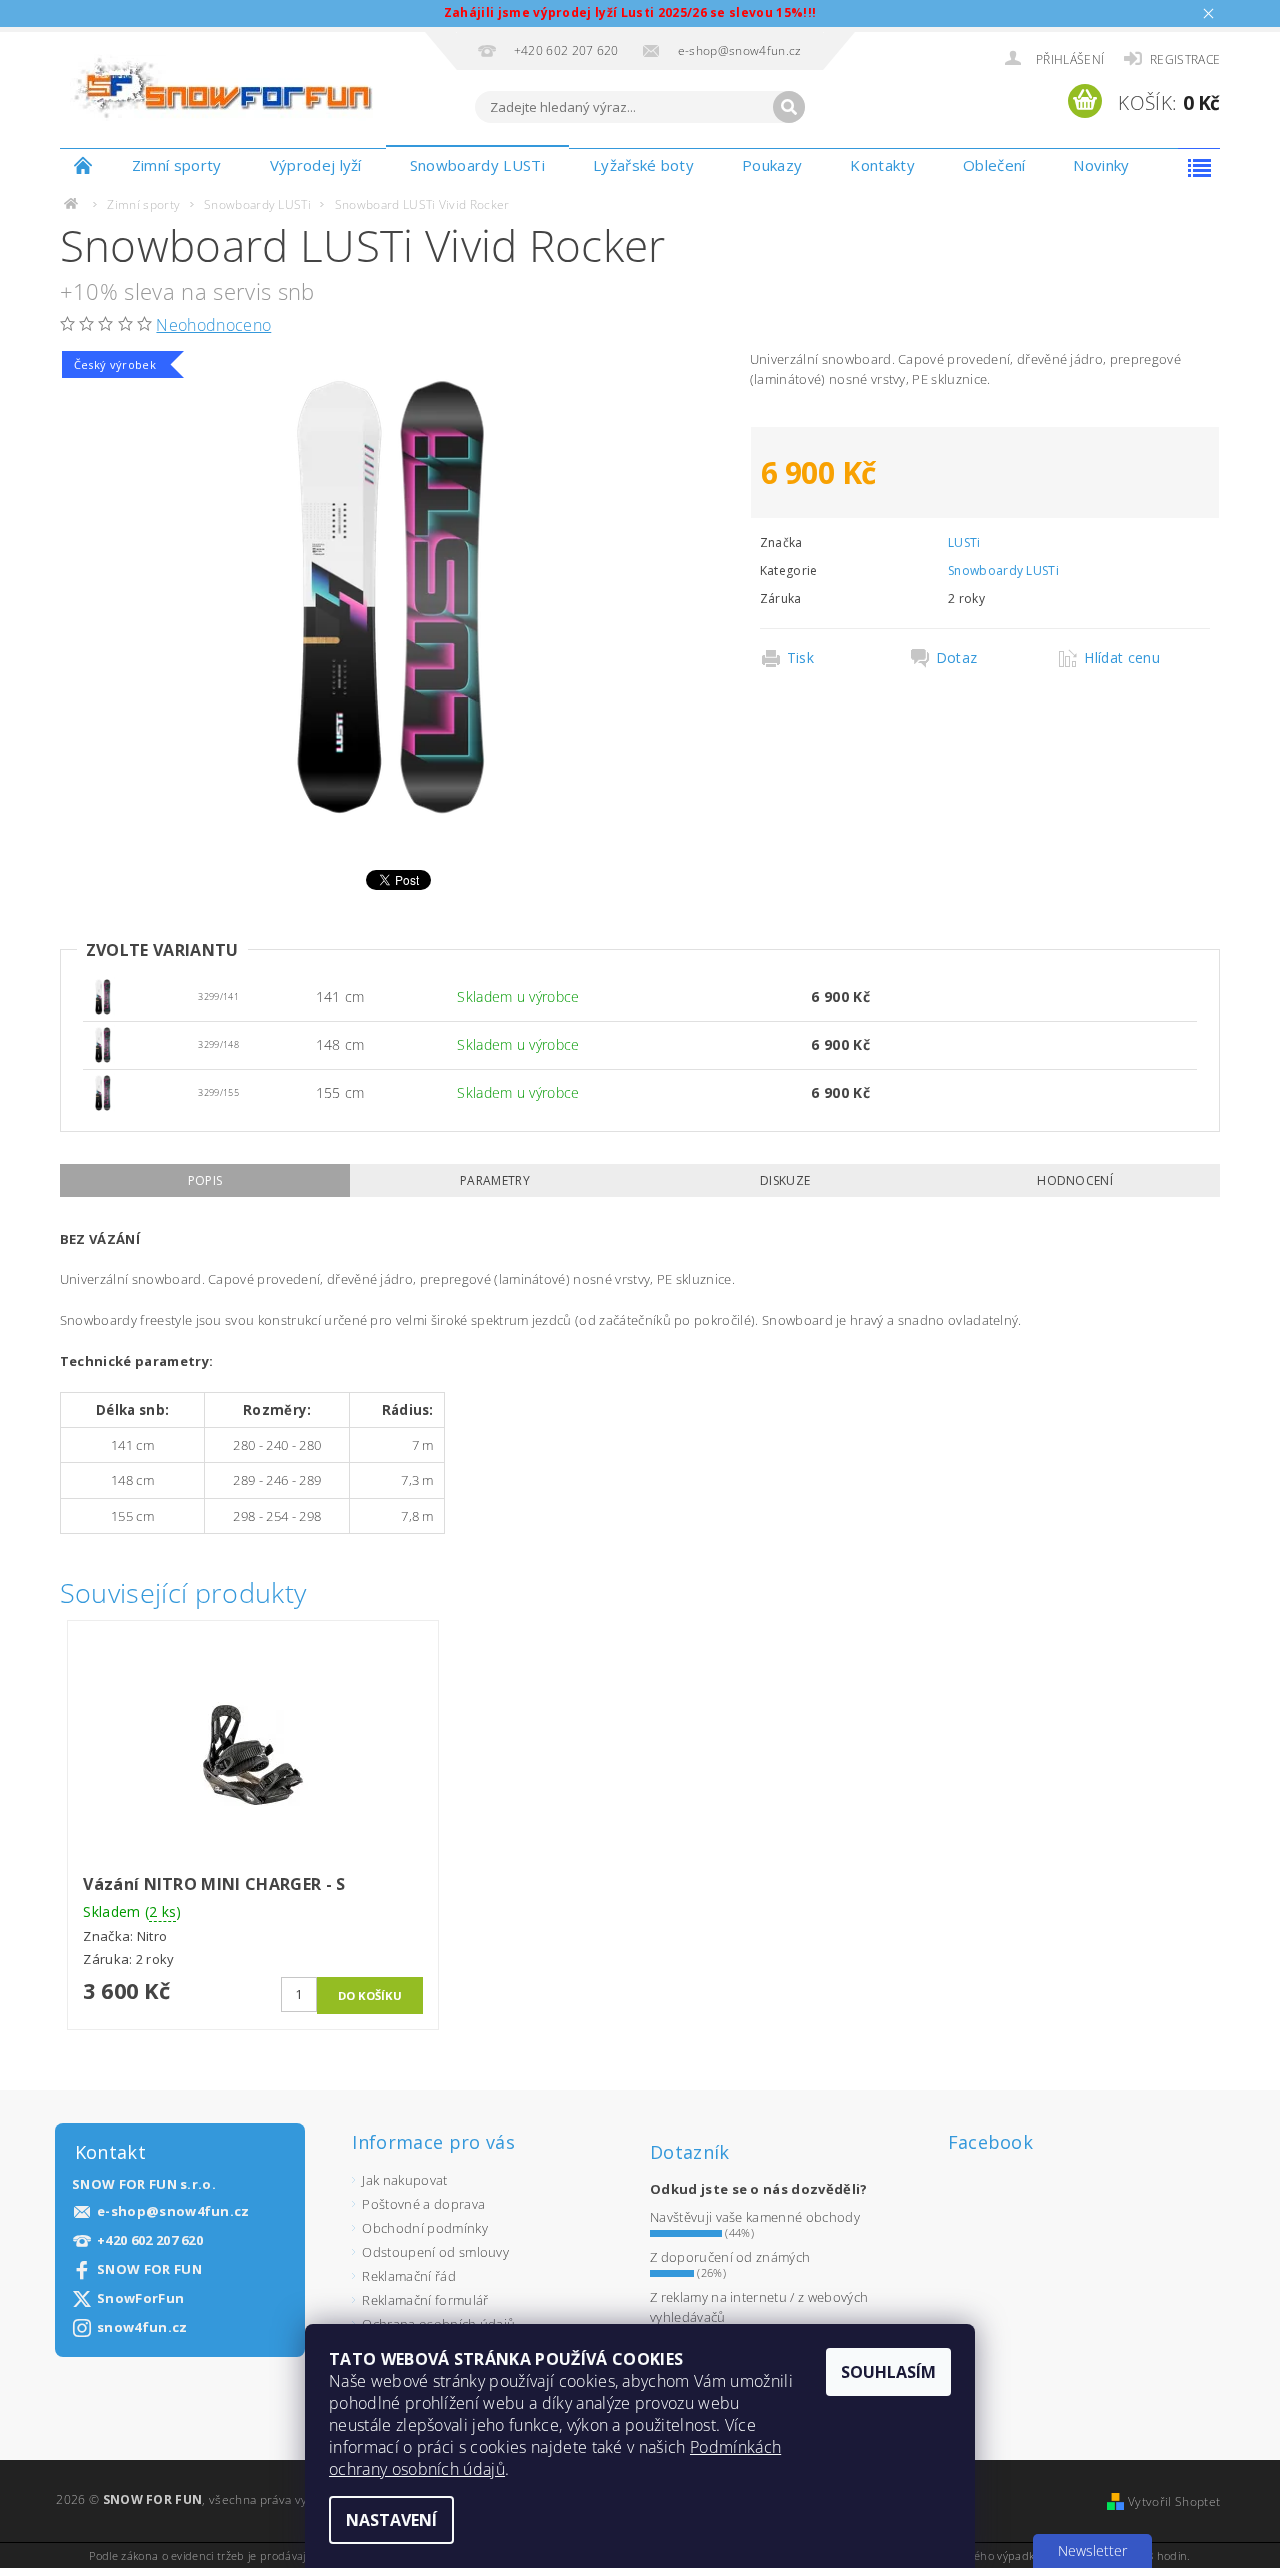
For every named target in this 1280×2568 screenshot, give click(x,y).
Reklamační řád (408, 2276)
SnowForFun (140, 2298)
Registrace (1185, 59)
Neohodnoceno (213, 325)
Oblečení (994, 165)
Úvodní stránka (84, 165)
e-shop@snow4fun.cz (173, 2211)
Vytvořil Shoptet (1174, 2501)
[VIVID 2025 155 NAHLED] (103, 995)
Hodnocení (1075, 1180)
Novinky (1101, 165)
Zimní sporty (177, 165)
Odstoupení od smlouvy (435, 2252)
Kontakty (882, 165)
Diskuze (785, 1180)
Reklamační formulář (425, 2300)
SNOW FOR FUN (149, 2269)
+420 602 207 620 (150, 2240)
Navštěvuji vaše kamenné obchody (755, 2217)
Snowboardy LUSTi (477, 165)
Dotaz (957, 658)
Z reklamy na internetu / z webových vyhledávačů (759, 2307)
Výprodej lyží (316, 165)
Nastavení (391, 2520)
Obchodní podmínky (424, 2228)
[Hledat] (789, 107)
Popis (205, 1180)
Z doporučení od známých (730, 2257)
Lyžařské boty (643, 165)
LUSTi (964, 542)
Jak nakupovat (404, 2180)
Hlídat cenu (1122, 658)
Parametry (495, 1180)
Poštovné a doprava (423, 2204)
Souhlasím (888, 2372)
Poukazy (772, 165)
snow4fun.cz (142, 2327)
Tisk (800, 658)
